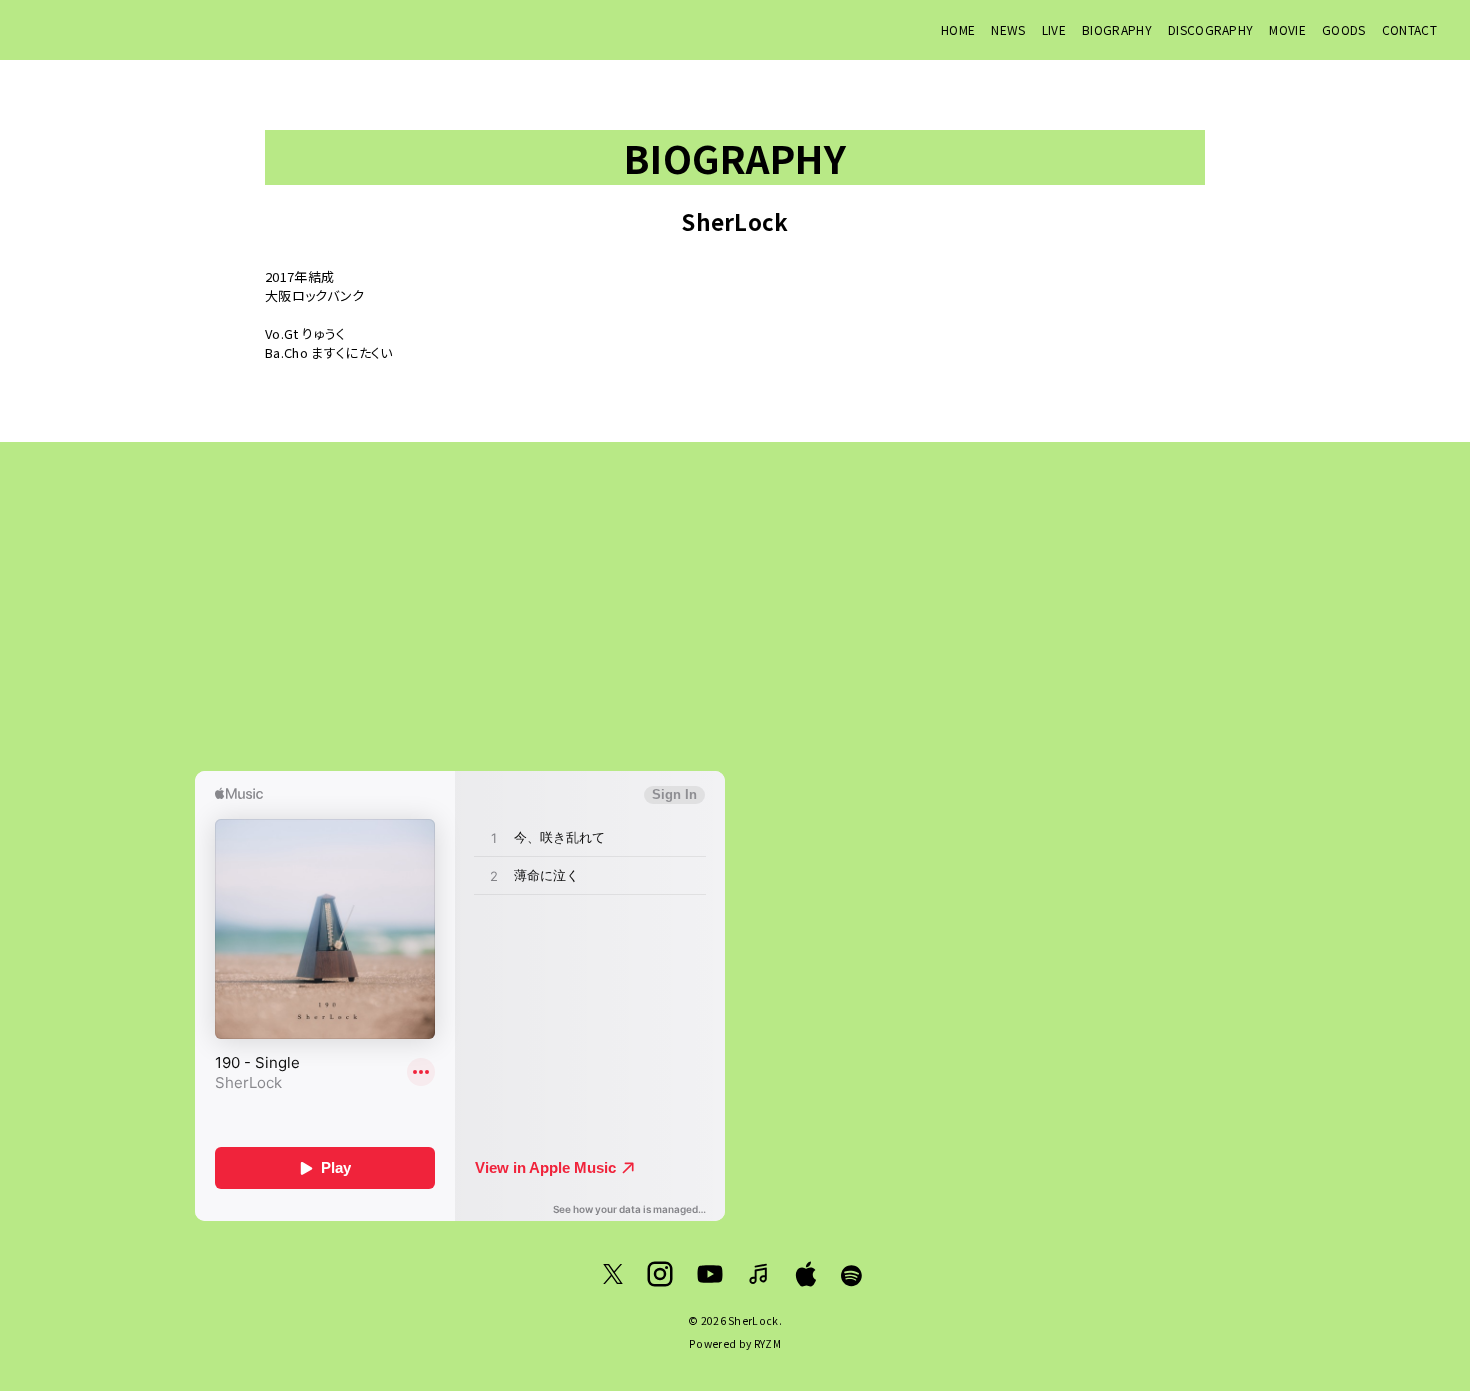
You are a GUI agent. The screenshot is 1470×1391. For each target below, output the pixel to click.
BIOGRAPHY (1117, 29)
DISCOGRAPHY (1211, 29)
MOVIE (1287, 29)
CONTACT (1409, 29)
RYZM (767, 1343)
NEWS (1008, 29)
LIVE (1054, 29)
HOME (958, 29)
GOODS (1344, 29)
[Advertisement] (735, 606)
